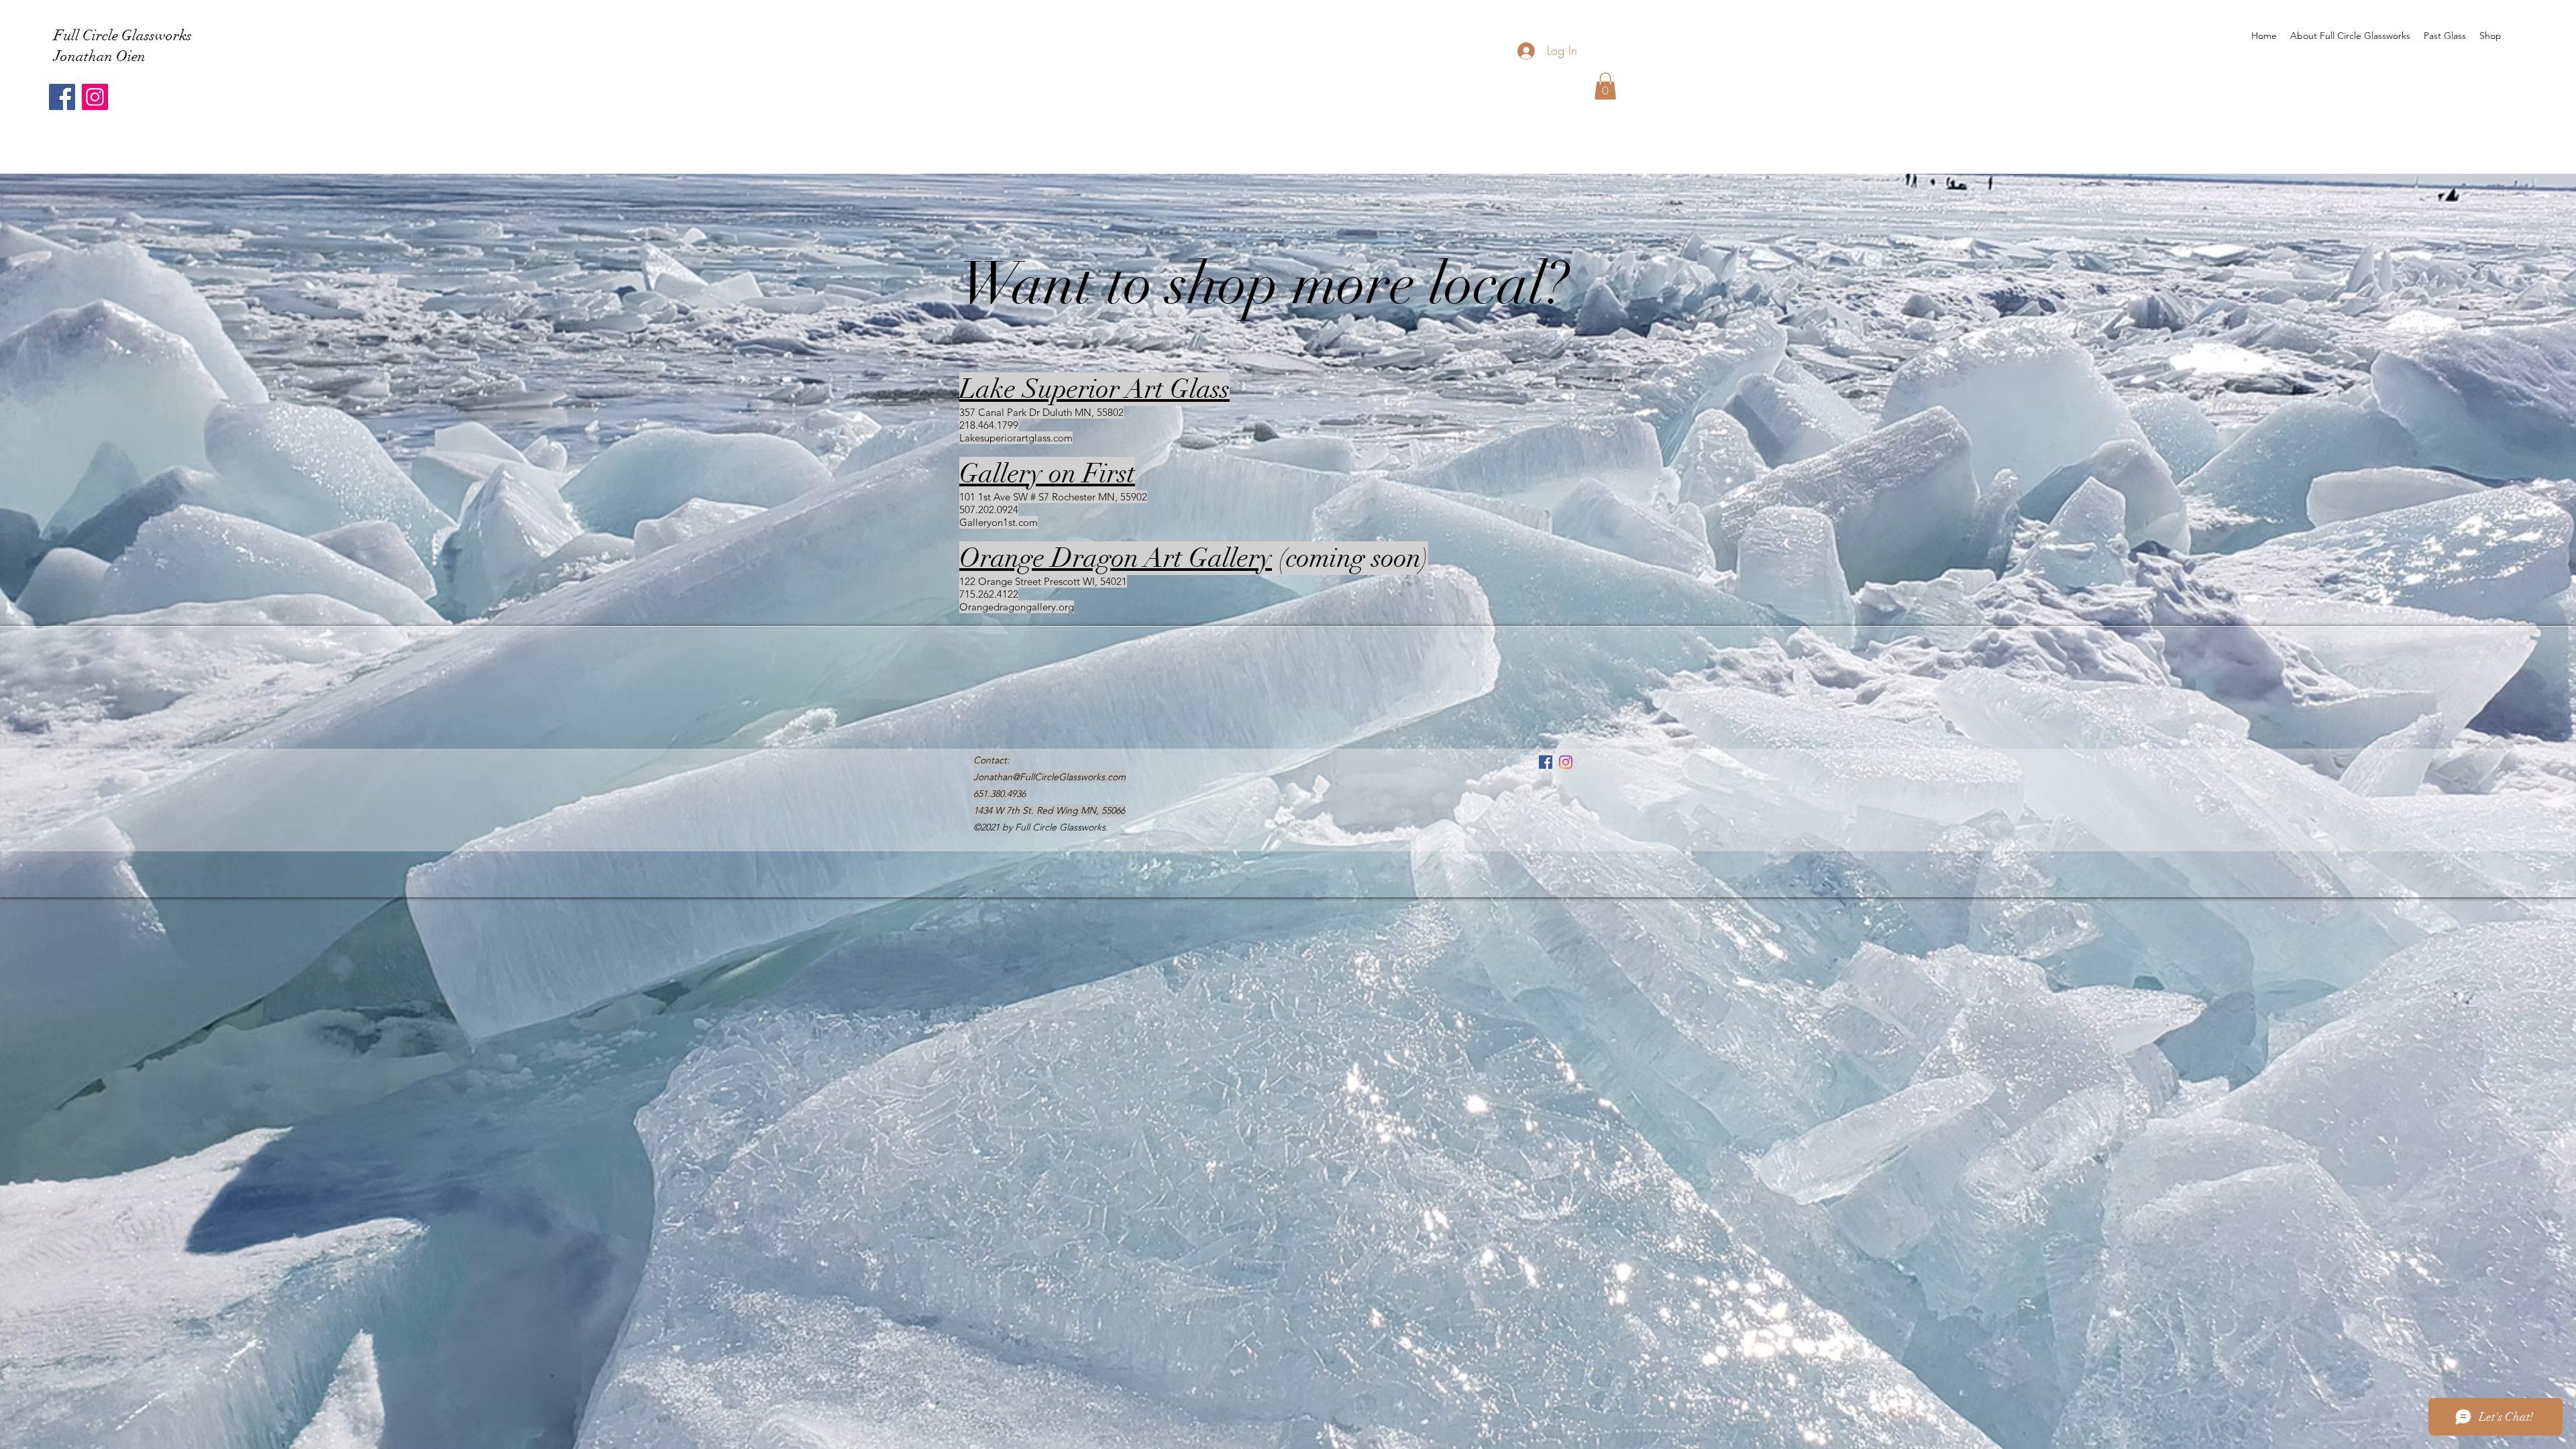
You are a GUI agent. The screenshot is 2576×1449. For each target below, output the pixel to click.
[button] (1605, 86)
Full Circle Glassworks (123, 35)
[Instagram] (95, 97)
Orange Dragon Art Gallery (1116, 558)
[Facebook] (62, 97)
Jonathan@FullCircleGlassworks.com (1050, 777)
